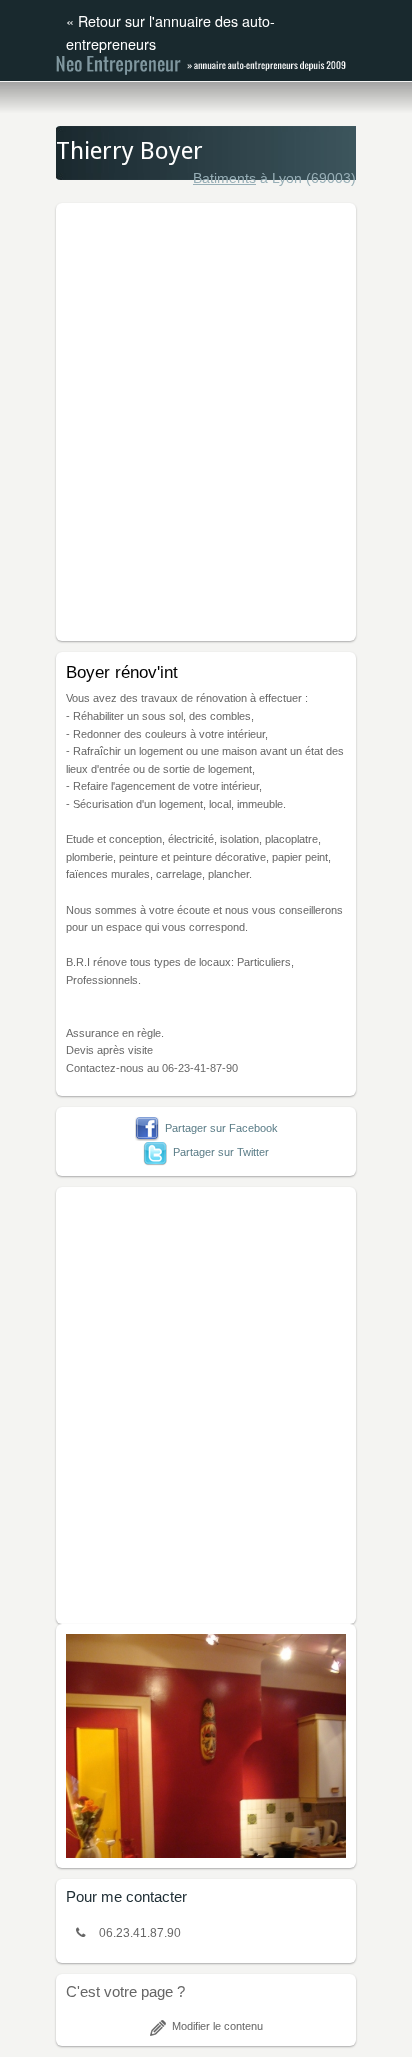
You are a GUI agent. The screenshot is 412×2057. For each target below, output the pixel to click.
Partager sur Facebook (221, 1128)
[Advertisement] (206, 419)
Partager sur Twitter (221, 1152)
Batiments (224, 178)
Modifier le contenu (217, 2026)
